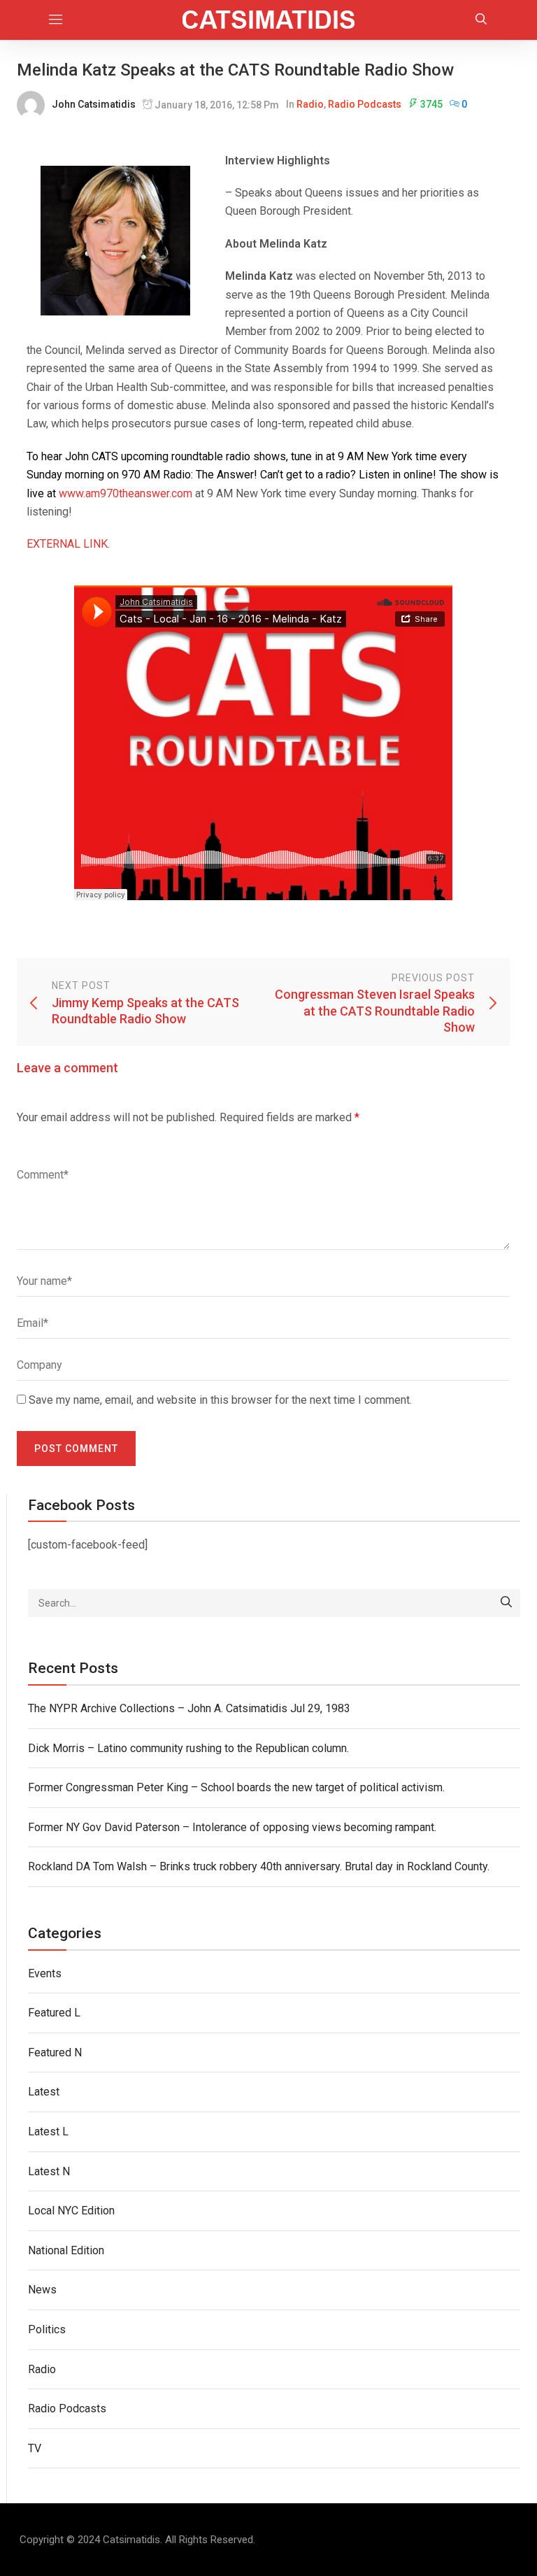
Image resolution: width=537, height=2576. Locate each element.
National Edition (66, 2250)
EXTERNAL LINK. (68, 544)
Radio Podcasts (365, 104)
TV (35, 2448)
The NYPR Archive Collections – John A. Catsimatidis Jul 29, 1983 (189, 1708)
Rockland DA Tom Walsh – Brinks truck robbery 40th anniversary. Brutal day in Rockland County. (259, 1866)
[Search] (506, 1603)
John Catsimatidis (94, 104)
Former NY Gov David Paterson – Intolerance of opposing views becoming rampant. (232, 1827)
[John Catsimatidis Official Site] (269, 20)
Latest (44, 2092)
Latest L (48, 2132)
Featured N (55, 2052)
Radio (310, 104)
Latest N (49, 2171)
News (42, 2290)
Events (45, 1973)
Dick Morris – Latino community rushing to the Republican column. (188, 1748)
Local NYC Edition (71, 2211)
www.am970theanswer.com (126, 493)
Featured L (54, 2013)
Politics (47, 2329)
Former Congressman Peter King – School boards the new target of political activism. (236, 1787)
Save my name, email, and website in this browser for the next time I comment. (220, 1400)
